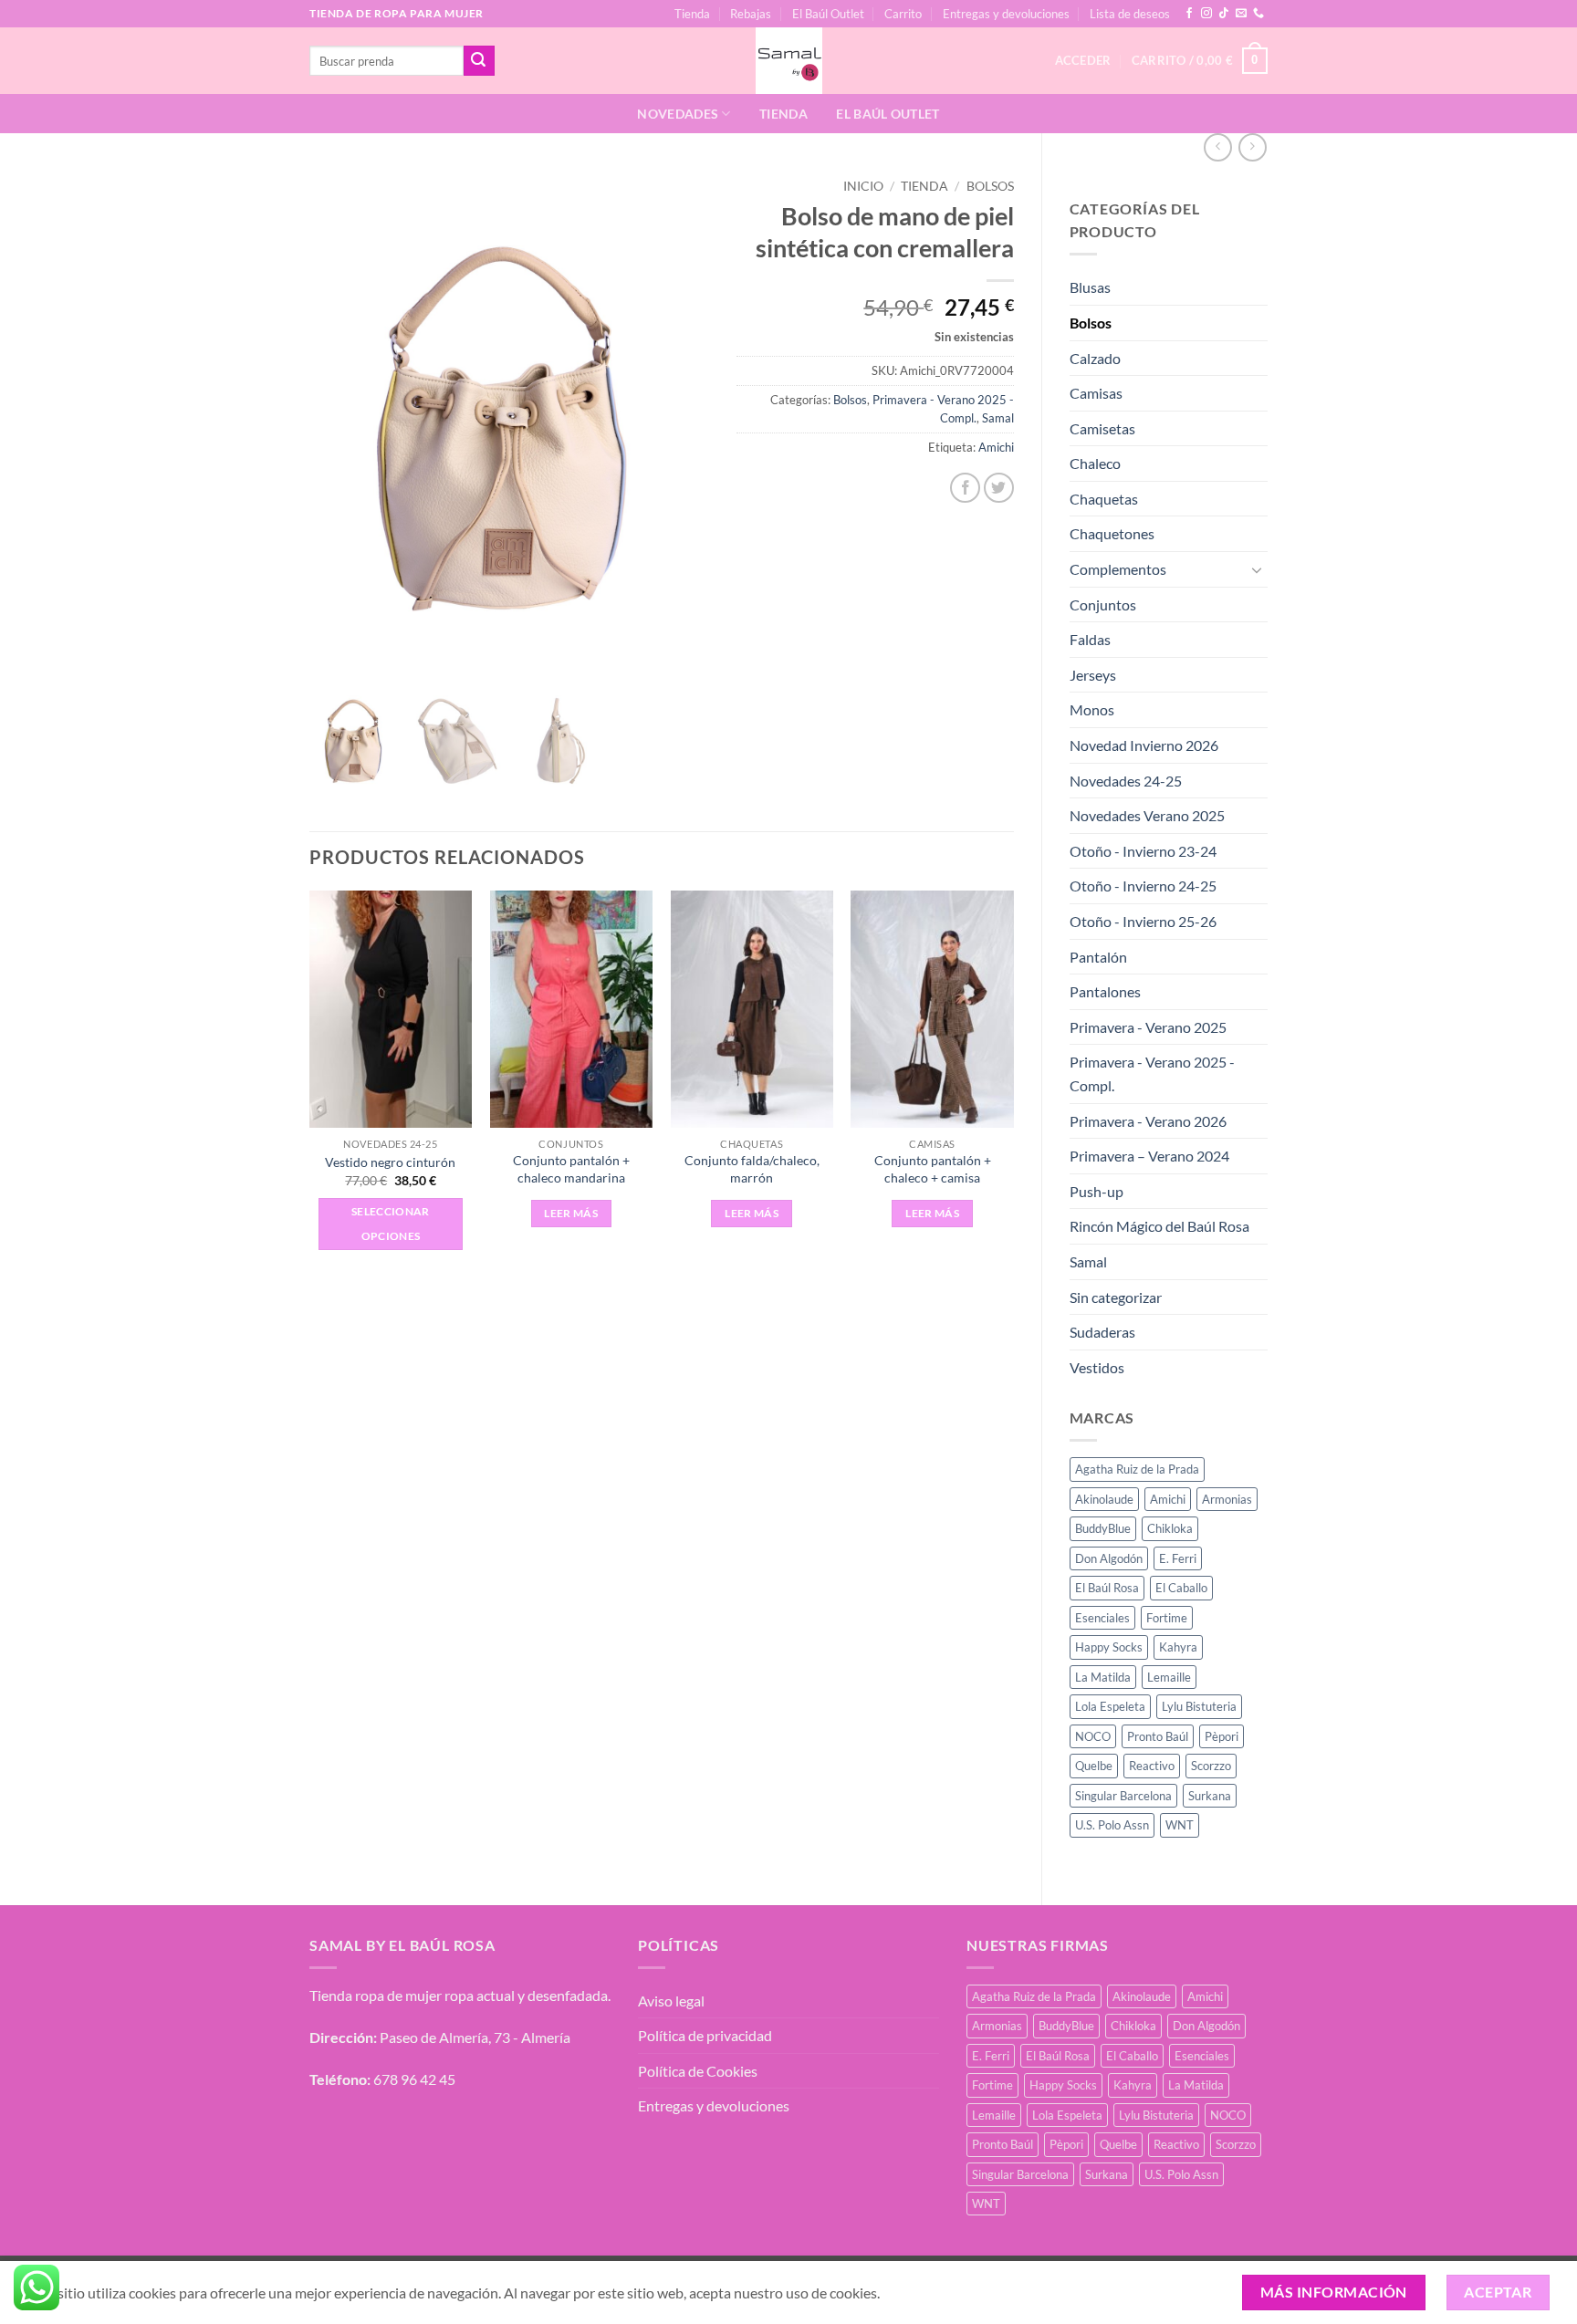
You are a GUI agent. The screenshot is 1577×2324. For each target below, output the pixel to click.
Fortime (1167, 1618)
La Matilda (1103, 1677)
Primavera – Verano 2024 (1149, 1156)
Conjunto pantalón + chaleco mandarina (571, 1169)
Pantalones (1105, 991)
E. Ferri (1178, 1558)
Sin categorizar (1116, 1297)
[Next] (1013, 1086)
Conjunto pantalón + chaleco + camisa (933, 1169)
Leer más (571, 1213)
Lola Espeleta (1110, 1706)
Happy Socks (1109, 1647)
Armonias (1227, 1499)
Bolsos (1091, 323)
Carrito (903, 14)
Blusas (1090, 287)
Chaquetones (1112, 533)
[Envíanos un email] (1241, 14)
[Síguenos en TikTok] (1224, 14)
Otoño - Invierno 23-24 (1143, 851)
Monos (1092, 709)
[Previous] (310, 1086)
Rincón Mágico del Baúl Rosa (1159, 1226)
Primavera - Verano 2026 (1148, 1121)
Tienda (692, 14)
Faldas (1090, 639)
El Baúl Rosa (1107, 1588)
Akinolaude (1104, 1499)
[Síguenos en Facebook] (1189, 14)
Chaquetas (1104, 499)
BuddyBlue (1103, 1528)
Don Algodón (1109, 1558)
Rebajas (751, 14)
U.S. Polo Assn (1112, 1825)
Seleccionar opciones (391, 1224)
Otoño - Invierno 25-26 (1143, 921)
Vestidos (1097, 1367)
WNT (1180, 1825)
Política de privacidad (705, 2035)
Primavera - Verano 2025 (1148, 1027)
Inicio (863, 186)
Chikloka (1170, 1528)
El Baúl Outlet (828, 14)
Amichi (1168, 1499)
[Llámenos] (1258, 14)
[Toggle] (1257, 569)
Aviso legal (671, 2001)
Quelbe (1094, 1766)
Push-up (1097, 1191)
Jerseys (1093, 675)
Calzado (1095, 358)
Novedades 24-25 (1126, 781)
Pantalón (1098, 957)
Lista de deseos (1130, 14)
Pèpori (1222, 1736)
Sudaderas (1102, 1332)
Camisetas (1102, 428)
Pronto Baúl (1158, 1736)
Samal (1088, 1261)
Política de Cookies (698, 2071)
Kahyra (1178, 1647)
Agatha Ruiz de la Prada (1137, 1469)
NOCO (1093, 1736)
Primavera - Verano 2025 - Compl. (1152, 1073)
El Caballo (1181, 1588)
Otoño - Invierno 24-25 (1143, 886)
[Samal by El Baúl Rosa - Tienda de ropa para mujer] (789, 61)
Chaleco (1095, 463)
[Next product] (1218, 147)
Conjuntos (1103, 604)
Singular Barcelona (1123, 1796)
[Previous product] (1253, 147)
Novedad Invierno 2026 (1144, 745)
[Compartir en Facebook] (965, 488)
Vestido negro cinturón (390, 1162)
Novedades (678, 114)
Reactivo (1152, 1766)
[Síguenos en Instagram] (1206, 14)
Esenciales (1102, 1618)
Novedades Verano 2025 (1147, 815)
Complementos (1118, 569)
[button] (1200, 61)
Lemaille (1169, 1677)
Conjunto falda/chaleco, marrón (752, 1169)
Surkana (1210, 1796)
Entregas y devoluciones (1006, 14)
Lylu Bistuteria (1199, 1706)
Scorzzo (1211, 1766)
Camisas (1096, 393)
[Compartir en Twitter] (999, 488)
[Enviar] (479, 61)
